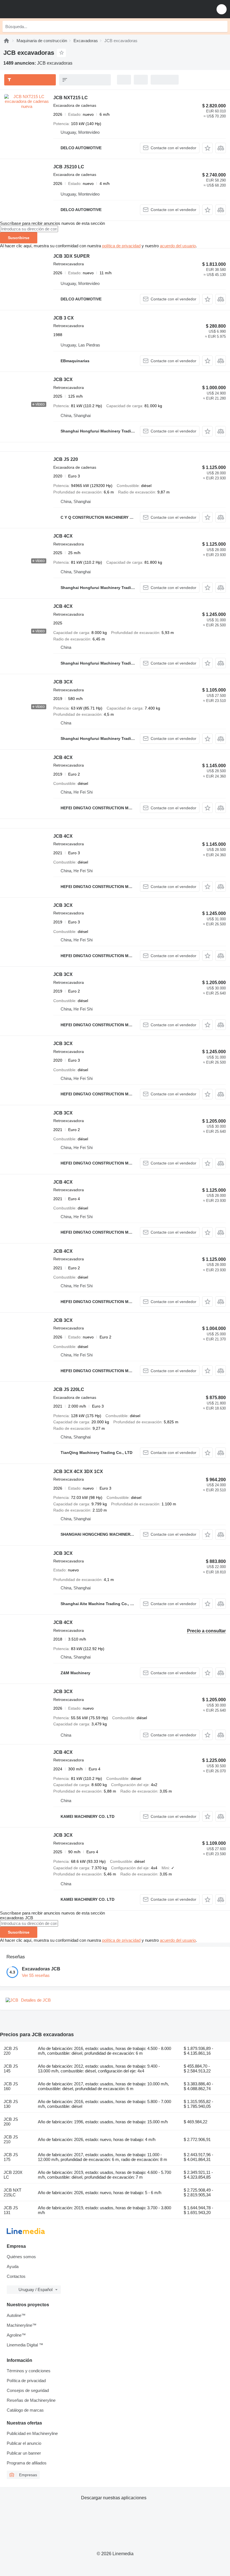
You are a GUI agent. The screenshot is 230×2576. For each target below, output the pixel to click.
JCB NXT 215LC (12, 2192)
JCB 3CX (63, 380)
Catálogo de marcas (25, 2410)
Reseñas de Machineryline (31, 2400)
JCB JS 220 (66, 459)
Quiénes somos (21, 2257)
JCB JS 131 (11, 2210)
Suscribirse (19, 238)
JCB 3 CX (64, 318)
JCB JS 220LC (69, 1389)
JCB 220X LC (13, 2175)
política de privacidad (121, 246)
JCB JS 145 (11, 2068)
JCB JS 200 (11, 2122)
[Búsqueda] (222, 26)
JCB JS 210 (11, 2139)
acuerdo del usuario (178, 246)
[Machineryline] (6, 41)
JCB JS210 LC (69, 167)
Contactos (16, 2276)
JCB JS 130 (11, 2104)
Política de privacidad (26, 2381)
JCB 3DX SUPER (72, 256)
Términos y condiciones (29, 2371)
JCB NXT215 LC (71, 98)
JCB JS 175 (11, 2157)
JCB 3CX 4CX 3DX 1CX (78, 1471)
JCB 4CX (63, 536)
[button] (222, 9)
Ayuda (13, 2266)
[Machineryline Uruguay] (39, 9)
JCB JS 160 (11, 2086)
